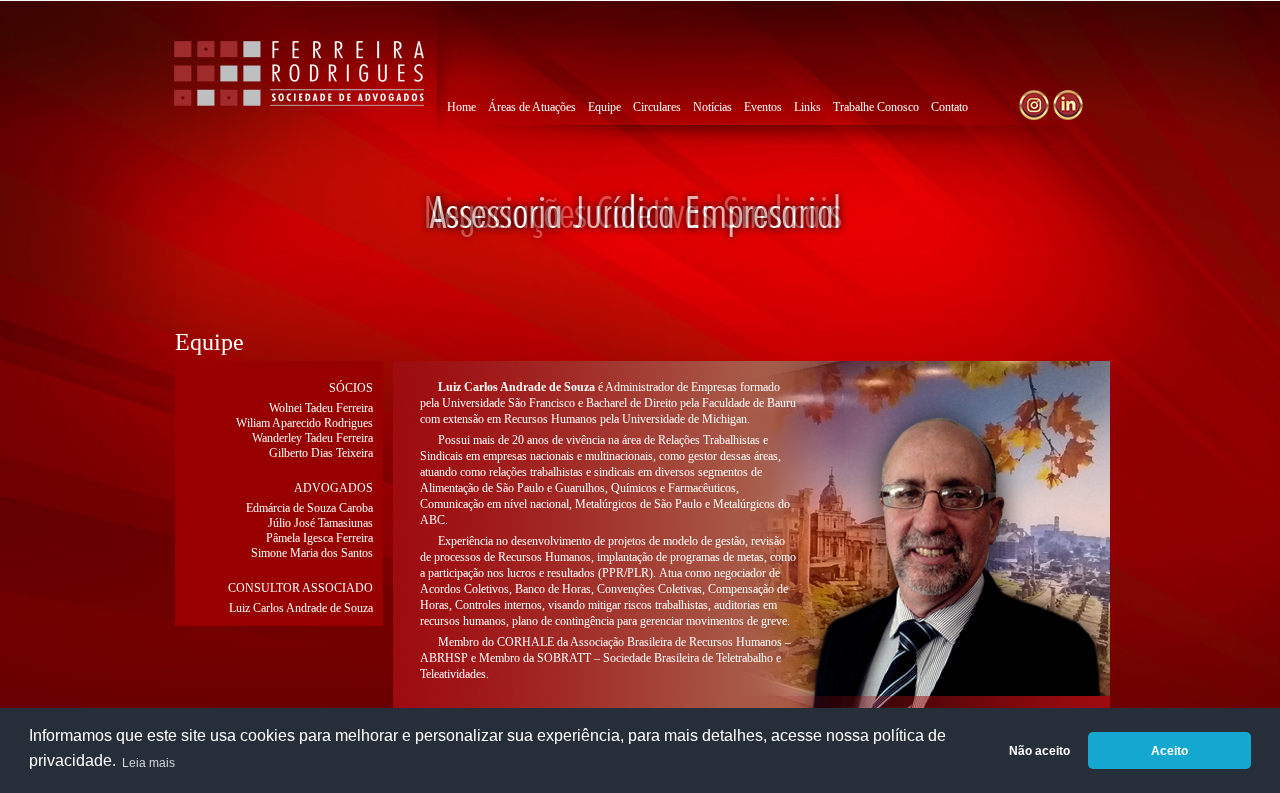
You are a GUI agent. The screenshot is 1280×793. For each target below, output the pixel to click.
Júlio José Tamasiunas (320, 523)
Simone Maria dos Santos (312, 553)
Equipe (604, 107)
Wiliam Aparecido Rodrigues (304, 423)
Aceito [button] (1169, 751)
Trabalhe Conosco (876, 107)
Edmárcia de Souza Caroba (309, 508)
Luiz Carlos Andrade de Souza (301, 608)
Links (807, 107)
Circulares (657, 107)
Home (461, 107)
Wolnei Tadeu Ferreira (321, 408)
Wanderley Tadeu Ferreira (312, 438)
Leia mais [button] (148, 763)
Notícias (712, 107)
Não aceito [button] (1039, 751)
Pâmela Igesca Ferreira (319, 538)
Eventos (763, 107)
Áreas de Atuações (532, 107)
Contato (949, 107)
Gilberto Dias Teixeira (321, 453)
